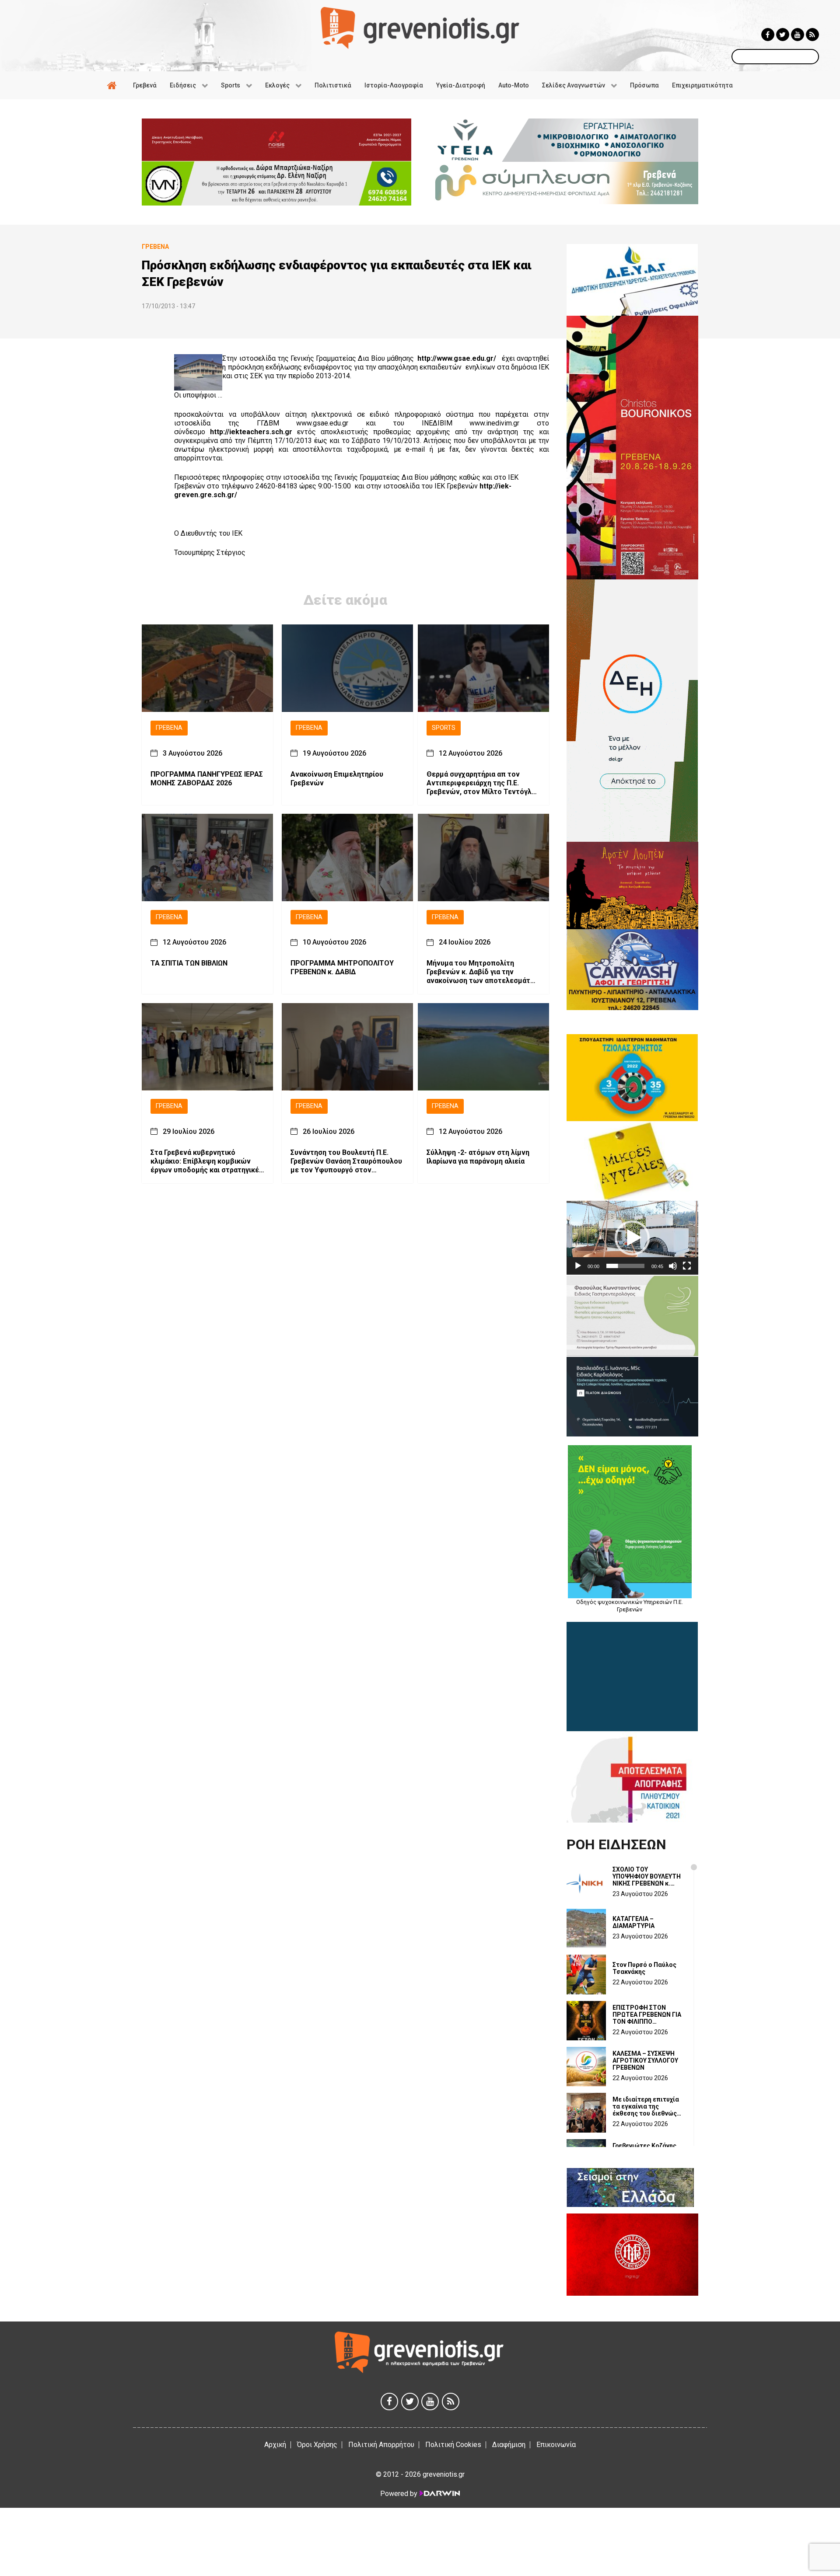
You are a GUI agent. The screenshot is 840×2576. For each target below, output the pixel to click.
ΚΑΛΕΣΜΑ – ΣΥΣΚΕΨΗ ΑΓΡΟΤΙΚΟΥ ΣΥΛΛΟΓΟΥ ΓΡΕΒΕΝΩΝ (645, 2060)
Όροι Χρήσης (317, 2445)
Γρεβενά (169, 728)
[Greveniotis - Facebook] (768, 35)
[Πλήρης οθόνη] (687, 1266)
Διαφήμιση (509, 2445)
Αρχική (275, 2445)
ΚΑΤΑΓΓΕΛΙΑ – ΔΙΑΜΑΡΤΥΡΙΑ (633, 1922)
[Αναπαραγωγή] (578, 1266)
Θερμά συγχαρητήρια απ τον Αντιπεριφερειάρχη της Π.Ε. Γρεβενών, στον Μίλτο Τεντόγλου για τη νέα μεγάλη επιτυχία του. (483, 783)
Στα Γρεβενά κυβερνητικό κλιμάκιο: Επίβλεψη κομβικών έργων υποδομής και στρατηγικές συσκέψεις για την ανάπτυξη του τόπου (207, 1161)
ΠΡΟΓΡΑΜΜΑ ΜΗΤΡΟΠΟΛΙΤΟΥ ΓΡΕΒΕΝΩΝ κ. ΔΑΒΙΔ (342, 968)
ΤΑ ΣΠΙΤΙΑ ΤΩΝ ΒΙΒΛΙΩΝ (189, 964)
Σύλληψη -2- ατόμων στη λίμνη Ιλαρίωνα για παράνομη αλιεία (478, 1157)
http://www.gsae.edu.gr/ (457, 358)
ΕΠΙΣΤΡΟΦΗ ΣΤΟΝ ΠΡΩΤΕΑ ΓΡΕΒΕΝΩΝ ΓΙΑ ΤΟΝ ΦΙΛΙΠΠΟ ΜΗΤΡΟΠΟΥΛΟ (647, 2015)
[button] (632, 1238)
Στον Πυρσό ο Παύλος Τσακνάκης (644, 1968)
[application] (632, 1238)
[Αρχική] (113, 85)
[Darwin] (439, 2493)
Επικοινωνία (556, 2445)
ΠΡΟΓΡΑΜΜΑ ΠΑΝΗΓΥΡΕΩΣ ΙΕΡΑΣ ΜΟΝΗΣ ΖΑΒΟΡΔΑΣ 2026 (207, 779)
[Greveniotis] (420, 27)
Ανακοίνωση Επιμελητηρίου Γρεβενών (337, 779)
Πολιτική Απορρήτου (381, 2445)
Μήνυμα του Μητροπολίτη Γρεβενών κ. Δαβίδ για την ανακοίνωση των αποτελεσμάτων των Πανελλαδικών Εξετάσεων (483, 973)
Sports (444, 728)
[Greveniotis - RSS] (812, 35)
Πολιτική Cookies (453, 2445)
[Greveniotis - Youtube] (798, 35)
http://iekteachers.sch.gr (251, 432)
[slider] (625, 1266)
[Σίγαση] (673, 1266)
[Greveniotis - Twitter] (783, 35)
